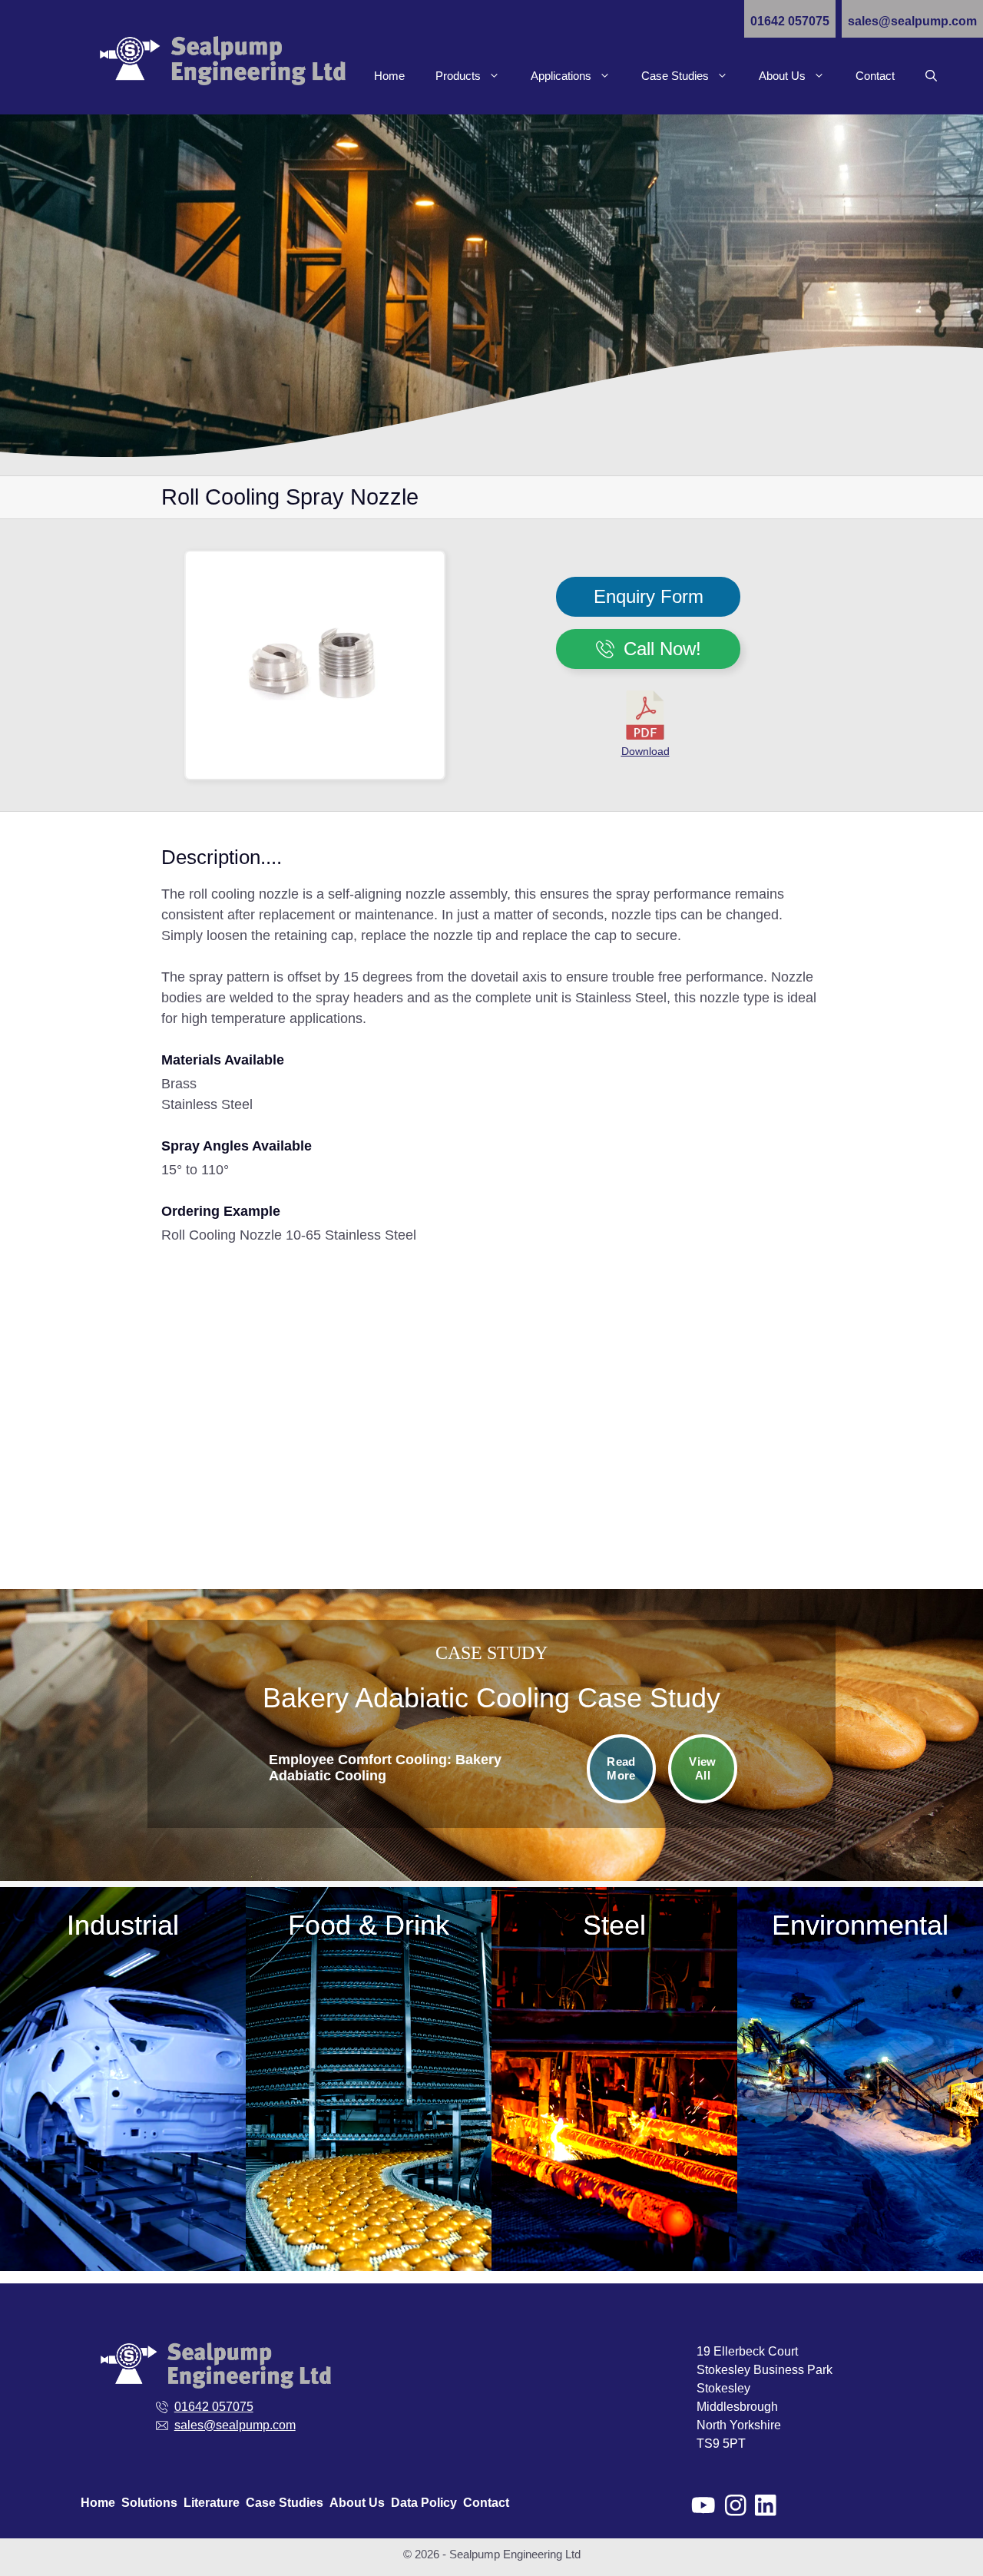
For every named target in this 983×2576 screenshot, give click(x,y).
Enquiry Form (649, 596)
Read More (621, 1769)
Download (645, 751)
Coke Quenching (614, 1945)
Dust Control (615, 2037)
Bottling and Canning (369, 2030)
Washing (369, 2183)
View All (702, 1769)
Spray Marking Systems (614, 2068)
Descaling (614, 2006)
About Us (782, 76)
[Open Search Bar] (931, 76)
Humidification (369, 2091)
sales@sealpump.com (912, 21)
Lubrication (369, 2122)
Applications (561, 76)
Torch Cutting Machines (615, 2099)
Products (458, 76)
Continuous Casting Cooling (615, 1976)
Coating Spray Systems (369, 2060)
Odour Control (369, 2152)
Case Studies (675, 76)
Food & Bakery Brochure (369, 2214)
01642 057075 (790, 21)
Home (389, 76)
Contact (875, 76)
